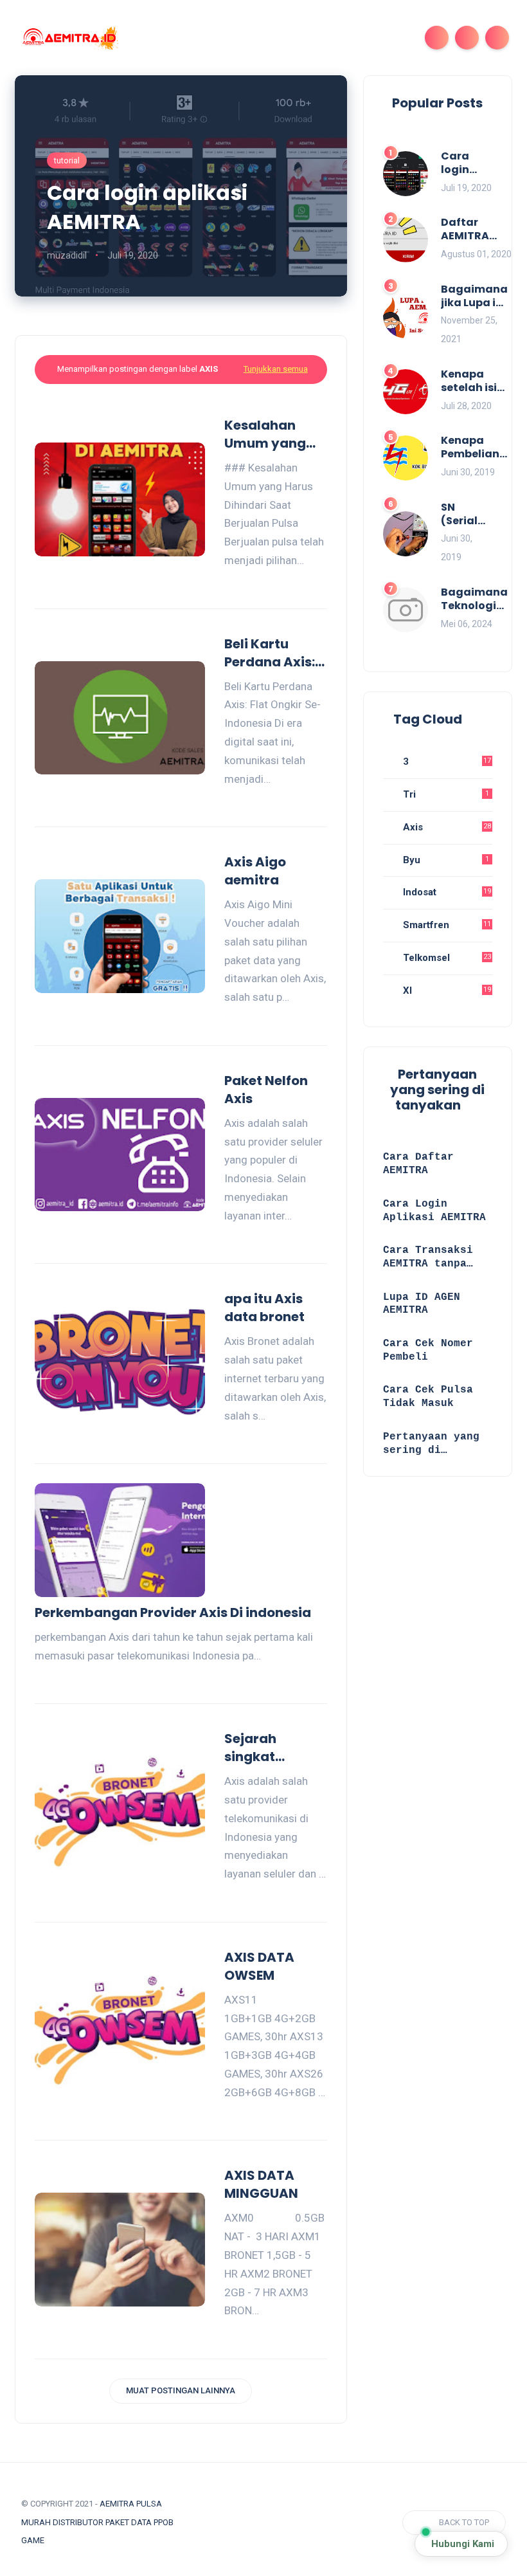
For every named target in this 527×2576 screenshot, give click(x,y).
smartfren (446, 925)
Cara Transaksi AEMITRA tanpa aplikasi (428, 1258)
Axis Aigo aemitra (255, 871)
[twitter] (224, 2523)
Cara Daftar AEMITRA (418, 1164)
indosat (446, 892)
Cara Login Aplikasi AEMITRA (434, 1211)
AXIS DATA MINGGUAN (261, 2184)
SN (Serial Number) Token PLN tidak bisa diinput (467, 515)
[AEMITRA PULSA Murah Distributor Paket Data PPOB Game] (69, 37)
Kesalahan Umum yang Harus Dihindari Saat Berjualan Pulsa (272, 434)
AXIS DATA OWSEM (259, 1966)
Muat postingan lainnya (181, 2390)
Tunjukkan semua (276, 369)
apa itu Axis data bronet (264, 1308)
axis (446, 827)
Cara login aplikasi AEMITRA (147, 207)
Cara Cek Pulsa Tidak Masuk (428, 1397)
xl (446, 991)
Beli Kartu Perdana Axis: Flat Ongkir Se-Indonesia (274, 653)
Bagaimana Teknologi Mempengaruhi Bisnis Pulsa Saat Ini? (483, 599)
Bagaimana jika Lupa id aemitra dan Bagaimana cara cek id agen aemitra (474, 297)
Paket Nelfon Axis (266, 1090)
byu (445, 860)
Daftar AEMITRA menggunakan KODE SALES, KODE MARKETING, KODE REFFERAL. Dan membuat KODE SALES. (482, 230)
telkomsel (446, 958)
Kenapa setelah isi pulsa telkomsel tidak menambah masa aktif (473, 381)
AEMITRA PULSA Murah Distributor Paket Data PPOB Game (97, 2522)
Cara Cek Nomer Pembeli (428, 1350)
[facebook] (201, 2523)
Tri (445, 794)
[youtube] (272, 2523)
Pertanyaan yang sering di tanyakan (431, 1444)
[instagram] (248, 2523)
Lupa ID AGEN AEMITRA (422, 1304)
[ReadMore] (322, 579)
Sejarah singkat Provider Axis (268, 1748)
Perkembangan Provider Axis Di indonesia (173, 1612)
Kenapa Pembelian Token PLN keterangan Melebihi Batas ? (474, 448)
